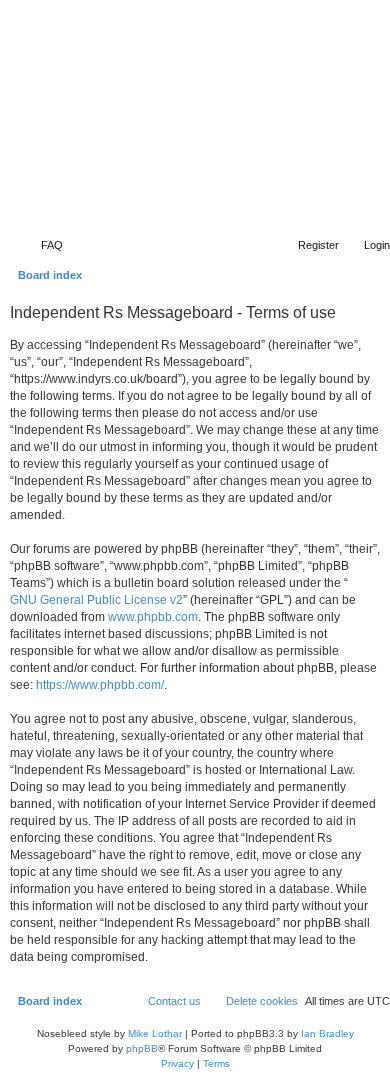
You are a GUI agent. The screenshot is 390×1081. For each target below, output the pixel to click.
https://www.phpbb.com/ (100, 685)
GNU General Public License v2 (96, 600)
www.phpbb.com (153, 617)
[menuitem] (43, 245)
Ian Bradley (327, 1033)
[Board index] (267, 202)
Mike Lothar (155, 1033)
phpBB (142, 1048)
